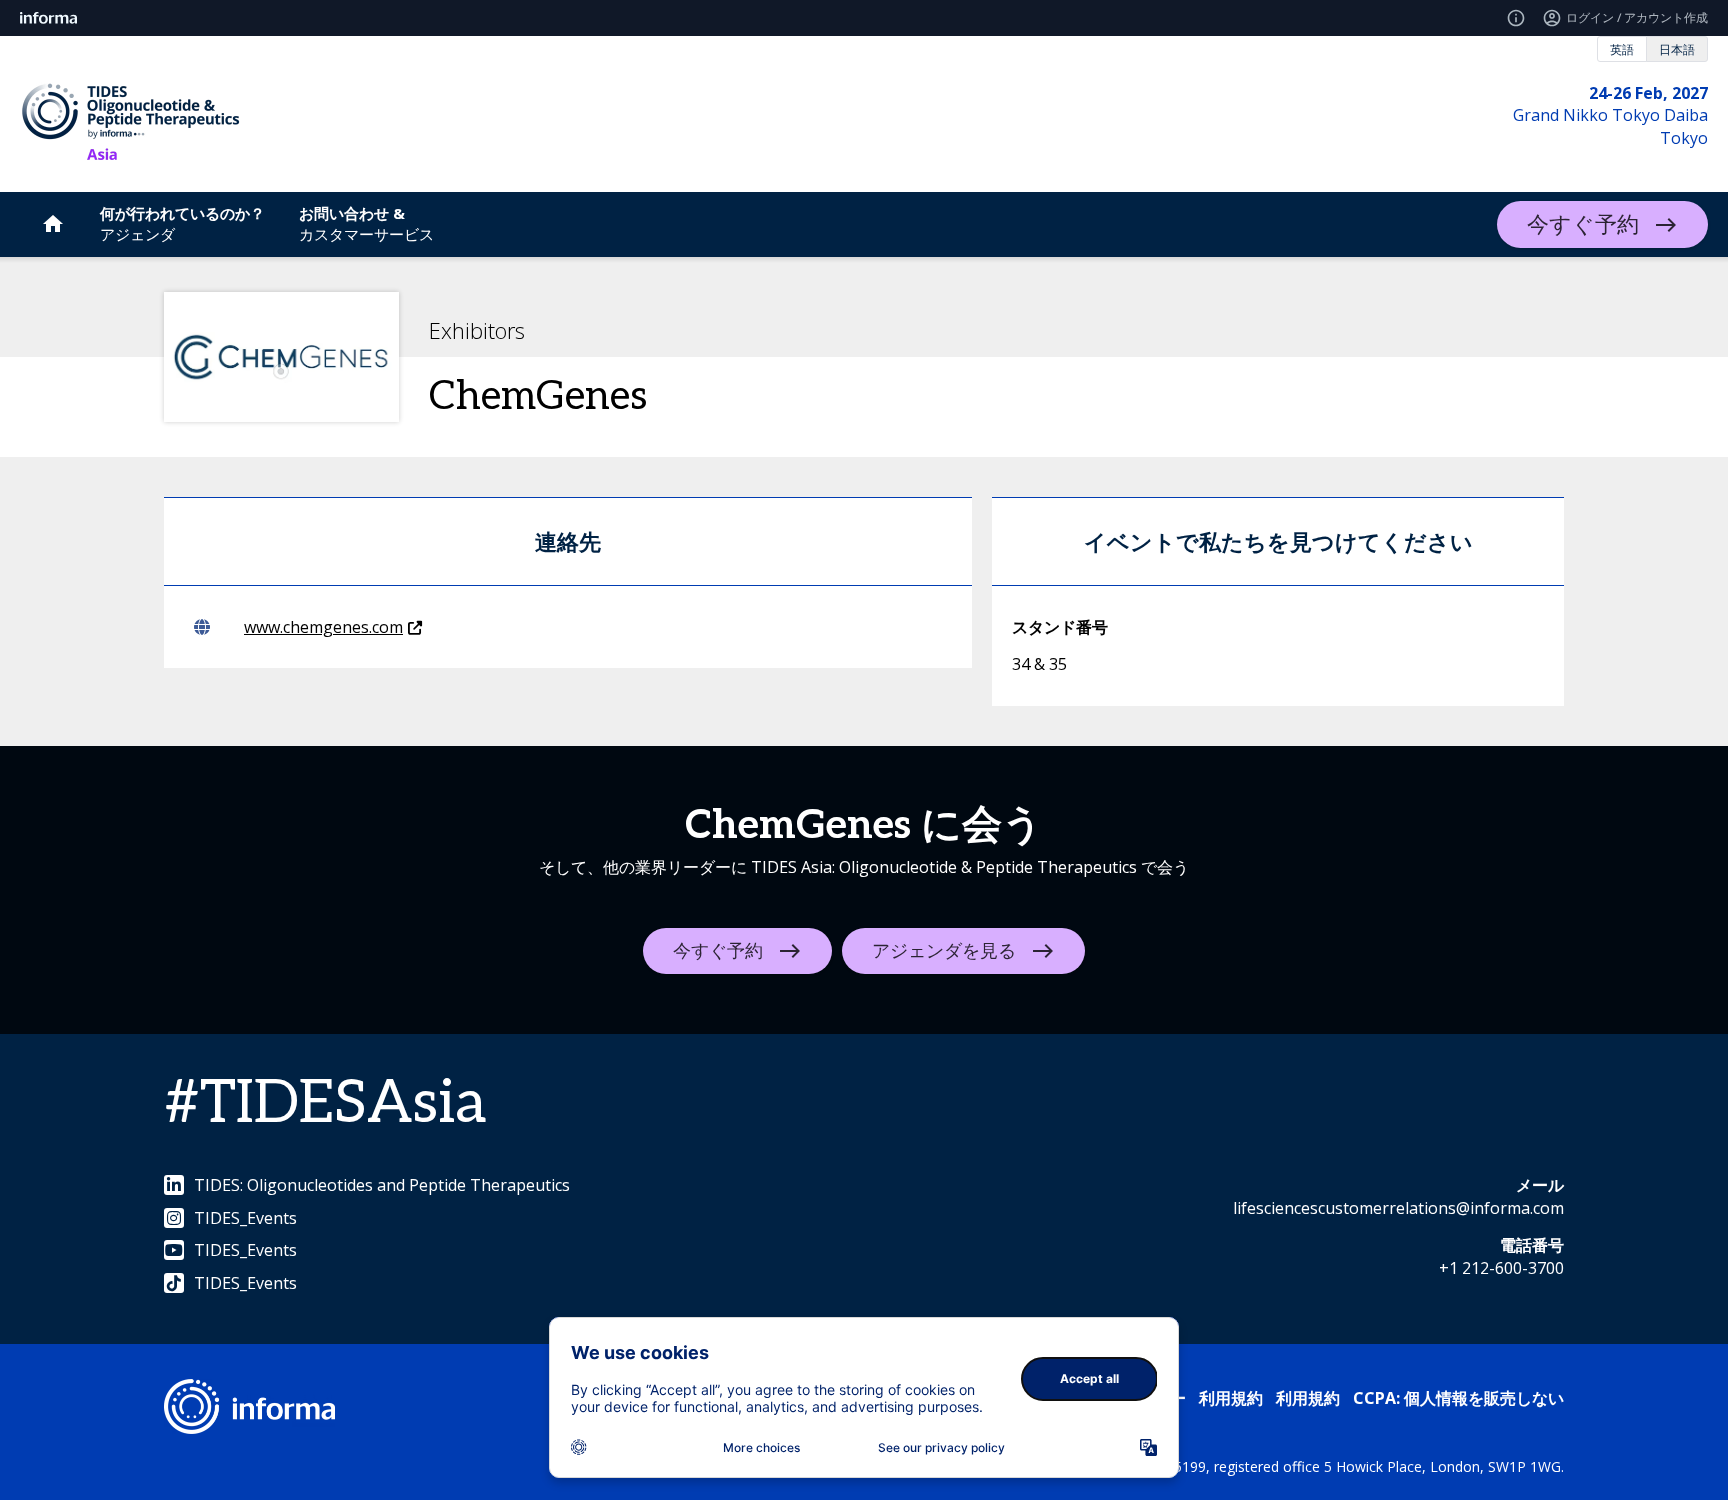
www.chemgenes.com (323, 627)
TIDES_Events (245, 1218)
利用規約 (1231, 1398)
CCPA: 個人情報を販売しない (1458, 1398)
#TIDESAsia (325, 1104)
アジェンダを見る (944, 951)
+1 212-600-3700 (1501, 1268)
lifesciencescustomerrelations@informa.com (1398, 1208)
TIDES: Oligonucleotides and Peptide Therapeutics (382, 1185)
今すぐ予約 (1583, 225)
